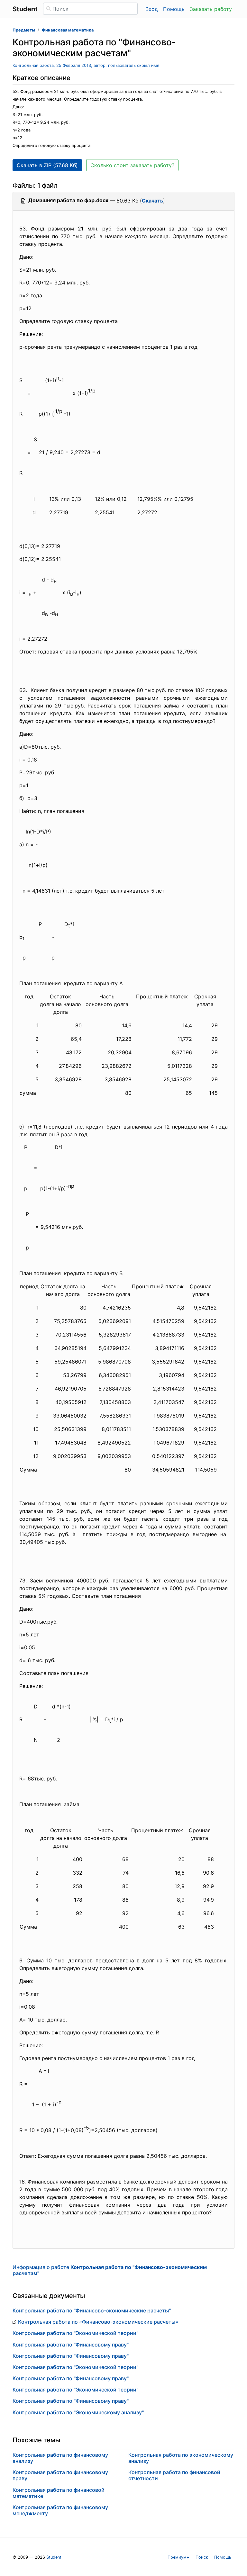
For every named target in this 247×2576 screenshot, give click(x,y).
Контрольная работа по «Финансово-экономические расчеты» (98, 2322)
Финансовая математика (68, 30)
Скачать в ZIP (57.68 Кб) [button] (47, 165)
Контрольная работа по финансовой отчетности (174, 2475)
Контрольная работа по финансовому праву (60, 2475)
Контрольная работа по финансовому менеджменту (60, 2510)
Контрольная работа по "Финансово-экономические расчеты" (92, 2310)
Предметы (24, 30)
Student (54, 2557)
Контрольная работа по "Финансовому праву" (71, 2345)
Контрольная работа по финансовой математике (59, 2493)
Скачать (152, 201)
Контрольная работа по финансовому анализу (60, 2458)
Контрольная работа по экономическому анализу (181, 2458)
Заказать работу (211, 9)
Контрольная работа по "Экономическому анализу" (78, 2412)
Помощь (174, 9)
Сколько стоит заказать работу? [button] (132, 165)
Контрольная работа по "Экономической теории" (75, 2333)
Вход (152, 9)
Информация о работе (110, 2270)
